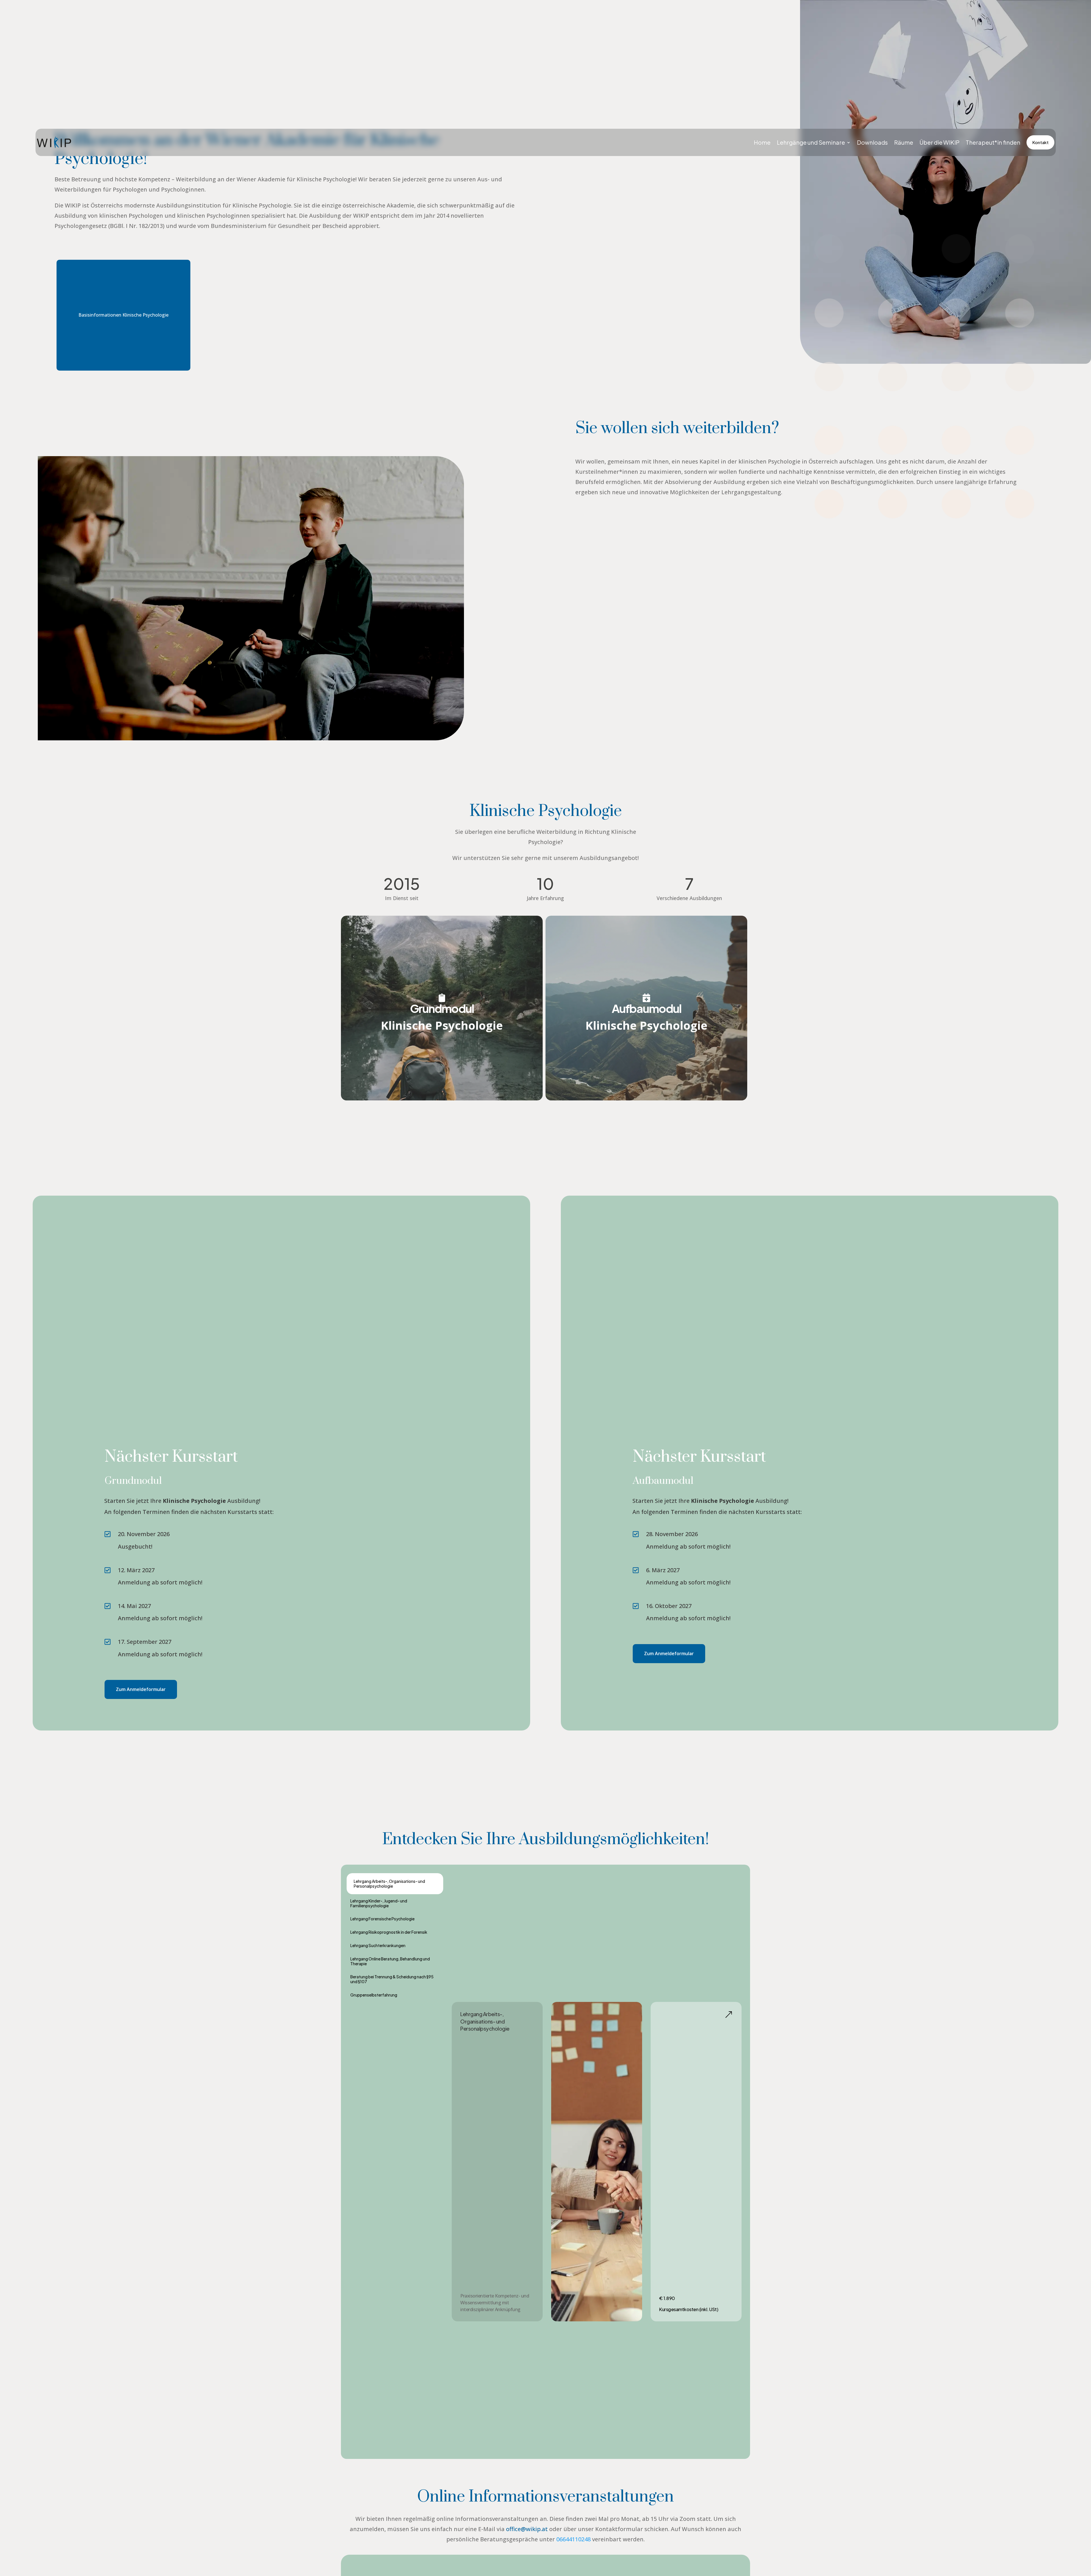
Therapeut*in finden (993, 142)
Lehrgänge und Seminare (811, 142)
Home (762, 142)
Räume (904, 142)
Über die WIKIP (939, 142)
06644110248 (573, 2539)
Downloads (872, 142)
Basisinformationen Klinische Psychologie (123, 315)
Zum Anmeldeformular (141, 1689)
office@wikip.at (527, 2529)
